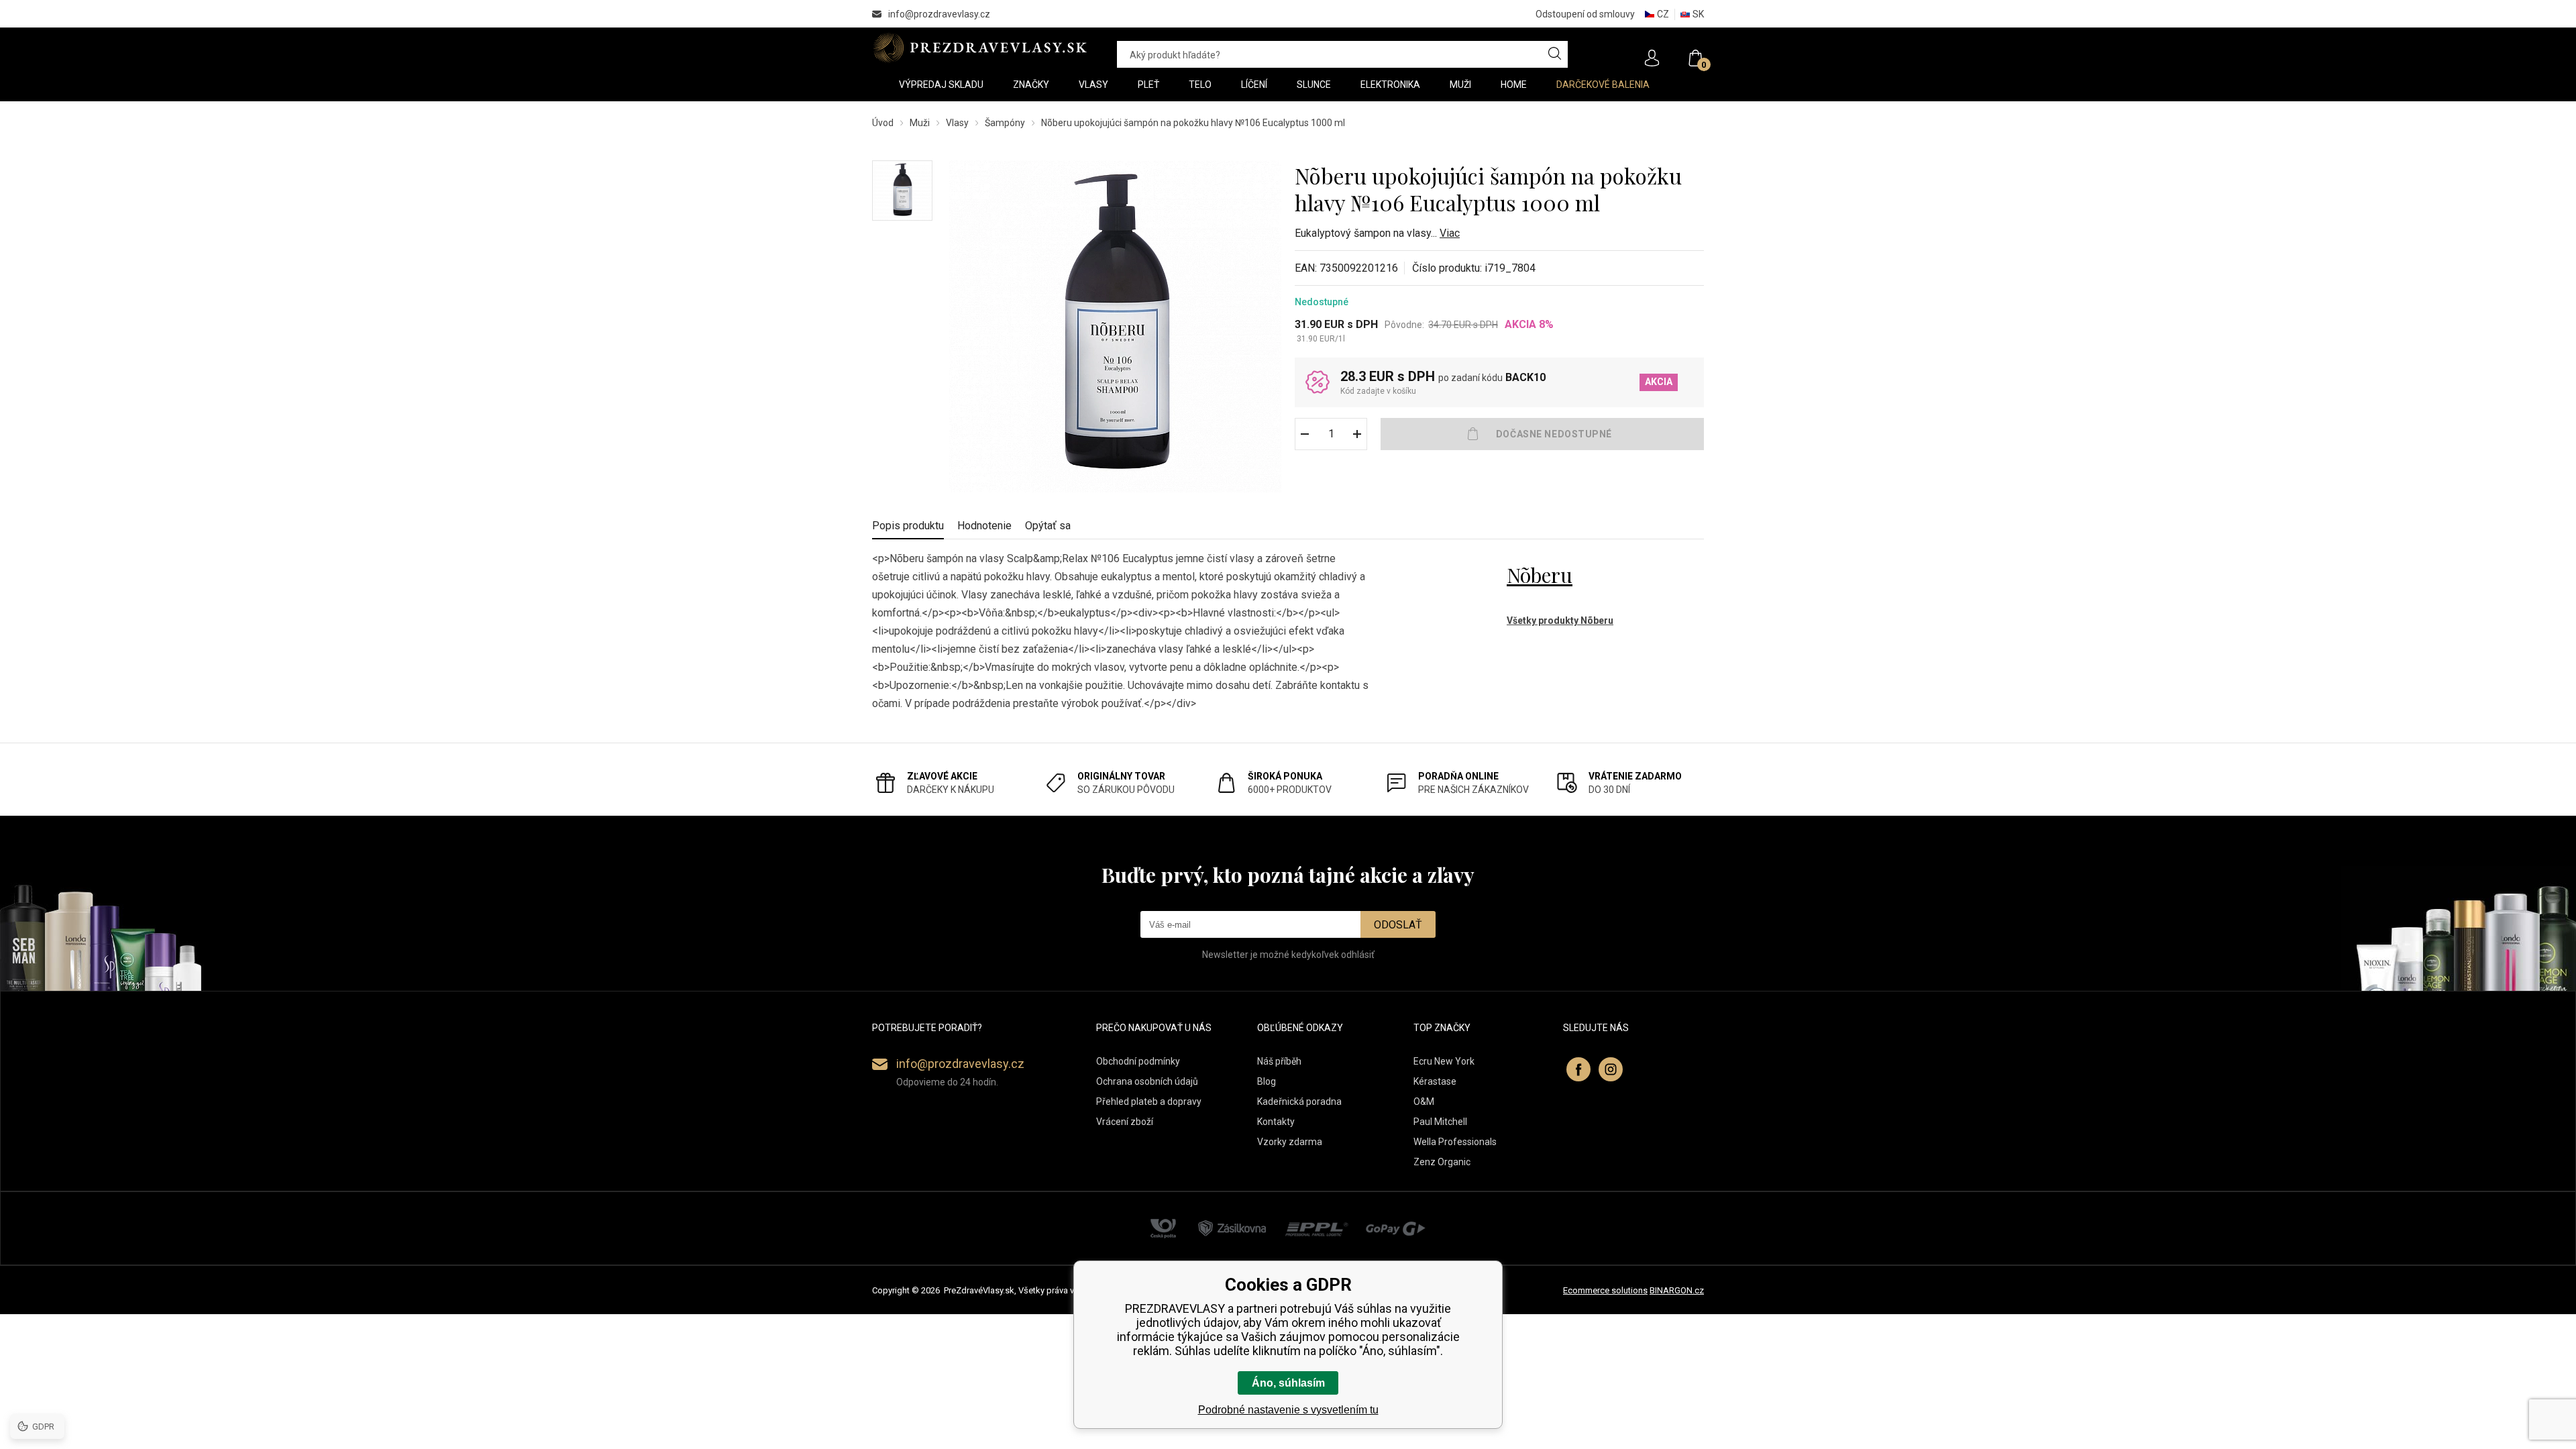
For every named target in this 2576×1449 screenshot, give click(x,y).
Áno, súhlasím (1288, 1383)
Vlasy (957, 123)
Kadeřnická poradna (1299, 1102)
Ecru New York (1444, 1061)
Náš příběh (1279, 1061)
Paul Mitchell (1440, 1122)
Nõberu (1540, 575)
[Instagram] (1611, 1069)
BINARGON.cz (1677, 1290)
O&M (1424, 1102)
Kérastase (1435, 1081)
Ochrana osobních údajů (1147, 1081)
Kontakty (1276, 1122)
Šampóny (1005, 123)
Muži (920, 123)
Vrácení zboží (1125, 1122)
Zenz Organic (1442, 1162)
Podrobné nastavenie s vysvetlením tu (1288, 1410)
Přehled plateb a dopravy (1149, 1102)
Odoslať (1398, 925)
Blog (1267, 1081)
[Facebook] (1578, 1069)
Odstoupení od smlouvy (1585, 14)
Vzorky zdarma (1290, 1142)
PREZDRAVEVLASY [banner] (981, 48)
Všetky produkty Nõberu (1560, 621)
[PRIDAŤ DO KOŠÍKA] (1542, 434)
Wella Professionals (1455, 1142)
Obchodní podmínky (1138, 1061)
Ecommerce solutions (1605, 1290)
